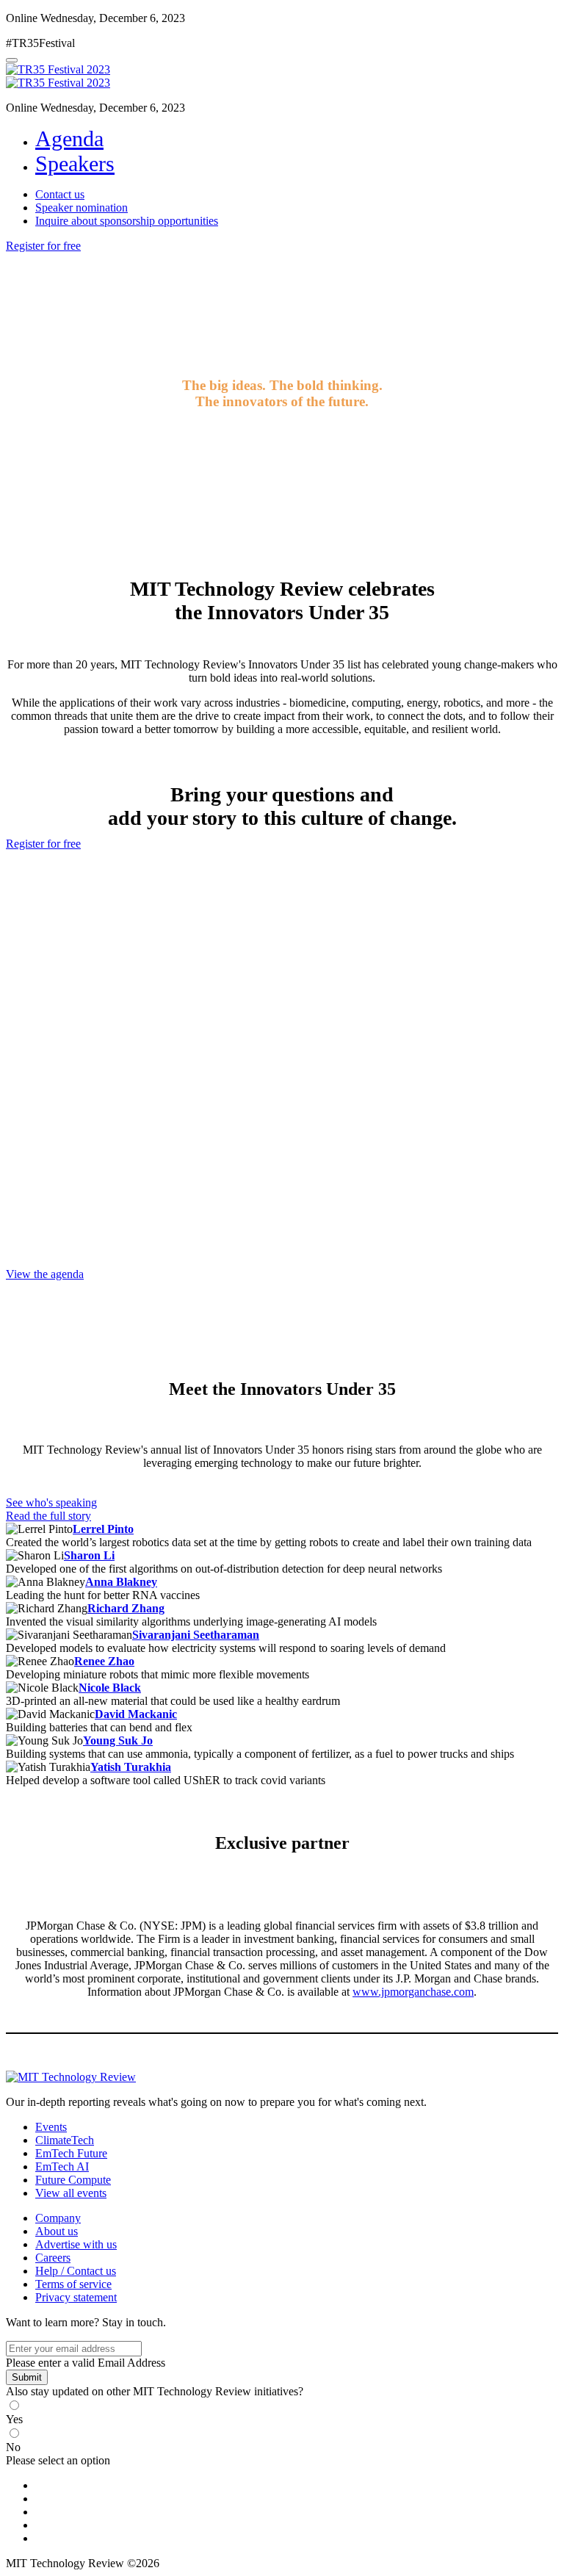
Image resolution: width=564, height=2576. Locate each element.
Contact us (60, 194)
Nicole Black (110, 1688)
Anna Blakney (121, 1582)
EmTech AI (62, 2166)
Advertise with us (76, 2244)
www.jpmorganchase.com (413, 1992)
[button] (43, 246)
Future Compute (73, 2180)
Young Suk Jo (118, 1740)
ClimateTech (65, 2140)
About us (57, 2231)
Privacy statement (76, 2297)
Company (58, 2218)
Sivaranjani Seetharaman (196, 1635)
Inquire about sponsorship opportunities (127, 221)
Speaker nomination (82, 208)
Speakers (75, 163)
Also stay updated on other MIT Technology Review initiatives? (155, 2391)
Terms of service (73, 2284)
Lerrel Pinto (103, 1529)
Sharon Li (89, 1555)
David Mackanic (136, 1714)
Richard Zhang (126, 1608)
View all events (71, 2193)
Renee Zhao (104, 1661)
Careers (53, 2258)
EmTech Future (71, 2153)
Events (51, 2127)
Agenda (69, 138)
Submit (27, 2377)
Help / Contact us (76, 2271)
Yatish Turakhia (131, 1767)
